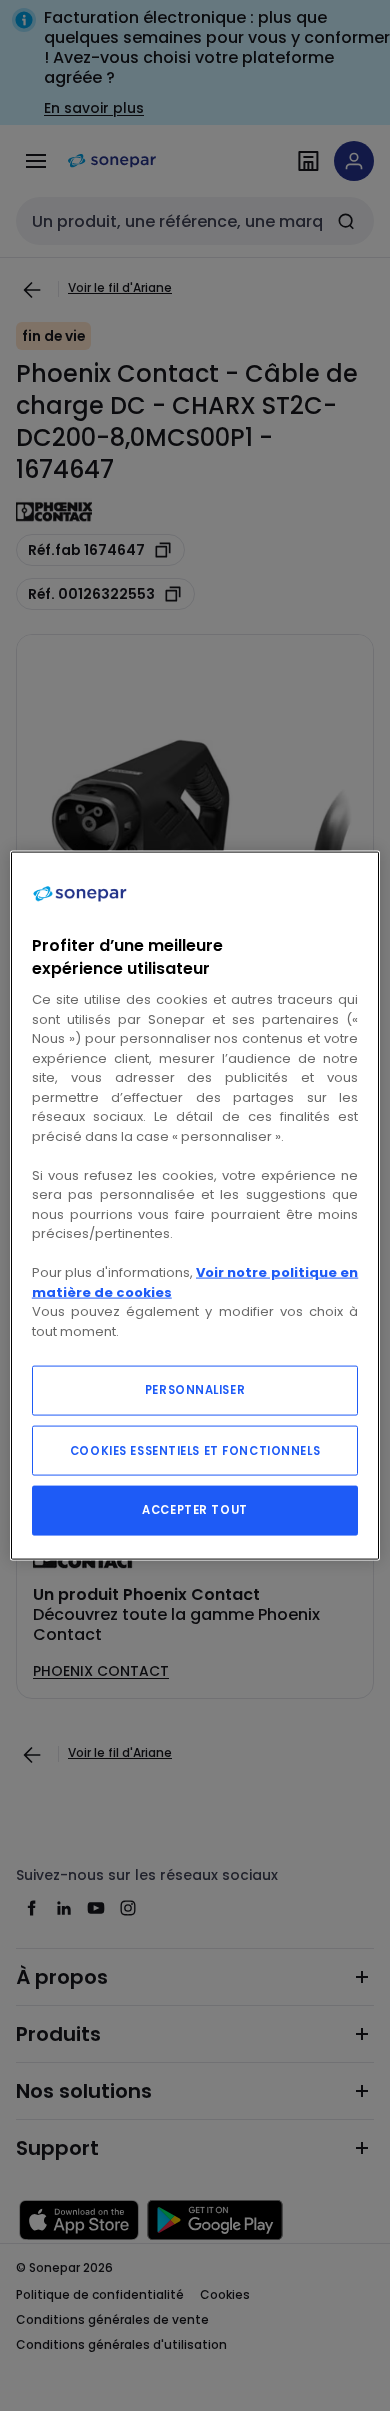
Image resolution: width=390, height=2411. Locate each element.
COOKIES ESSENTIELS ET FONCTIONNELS (195, 1451)
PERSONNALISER (195, 1390)
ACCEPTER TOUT (194, 1510)
